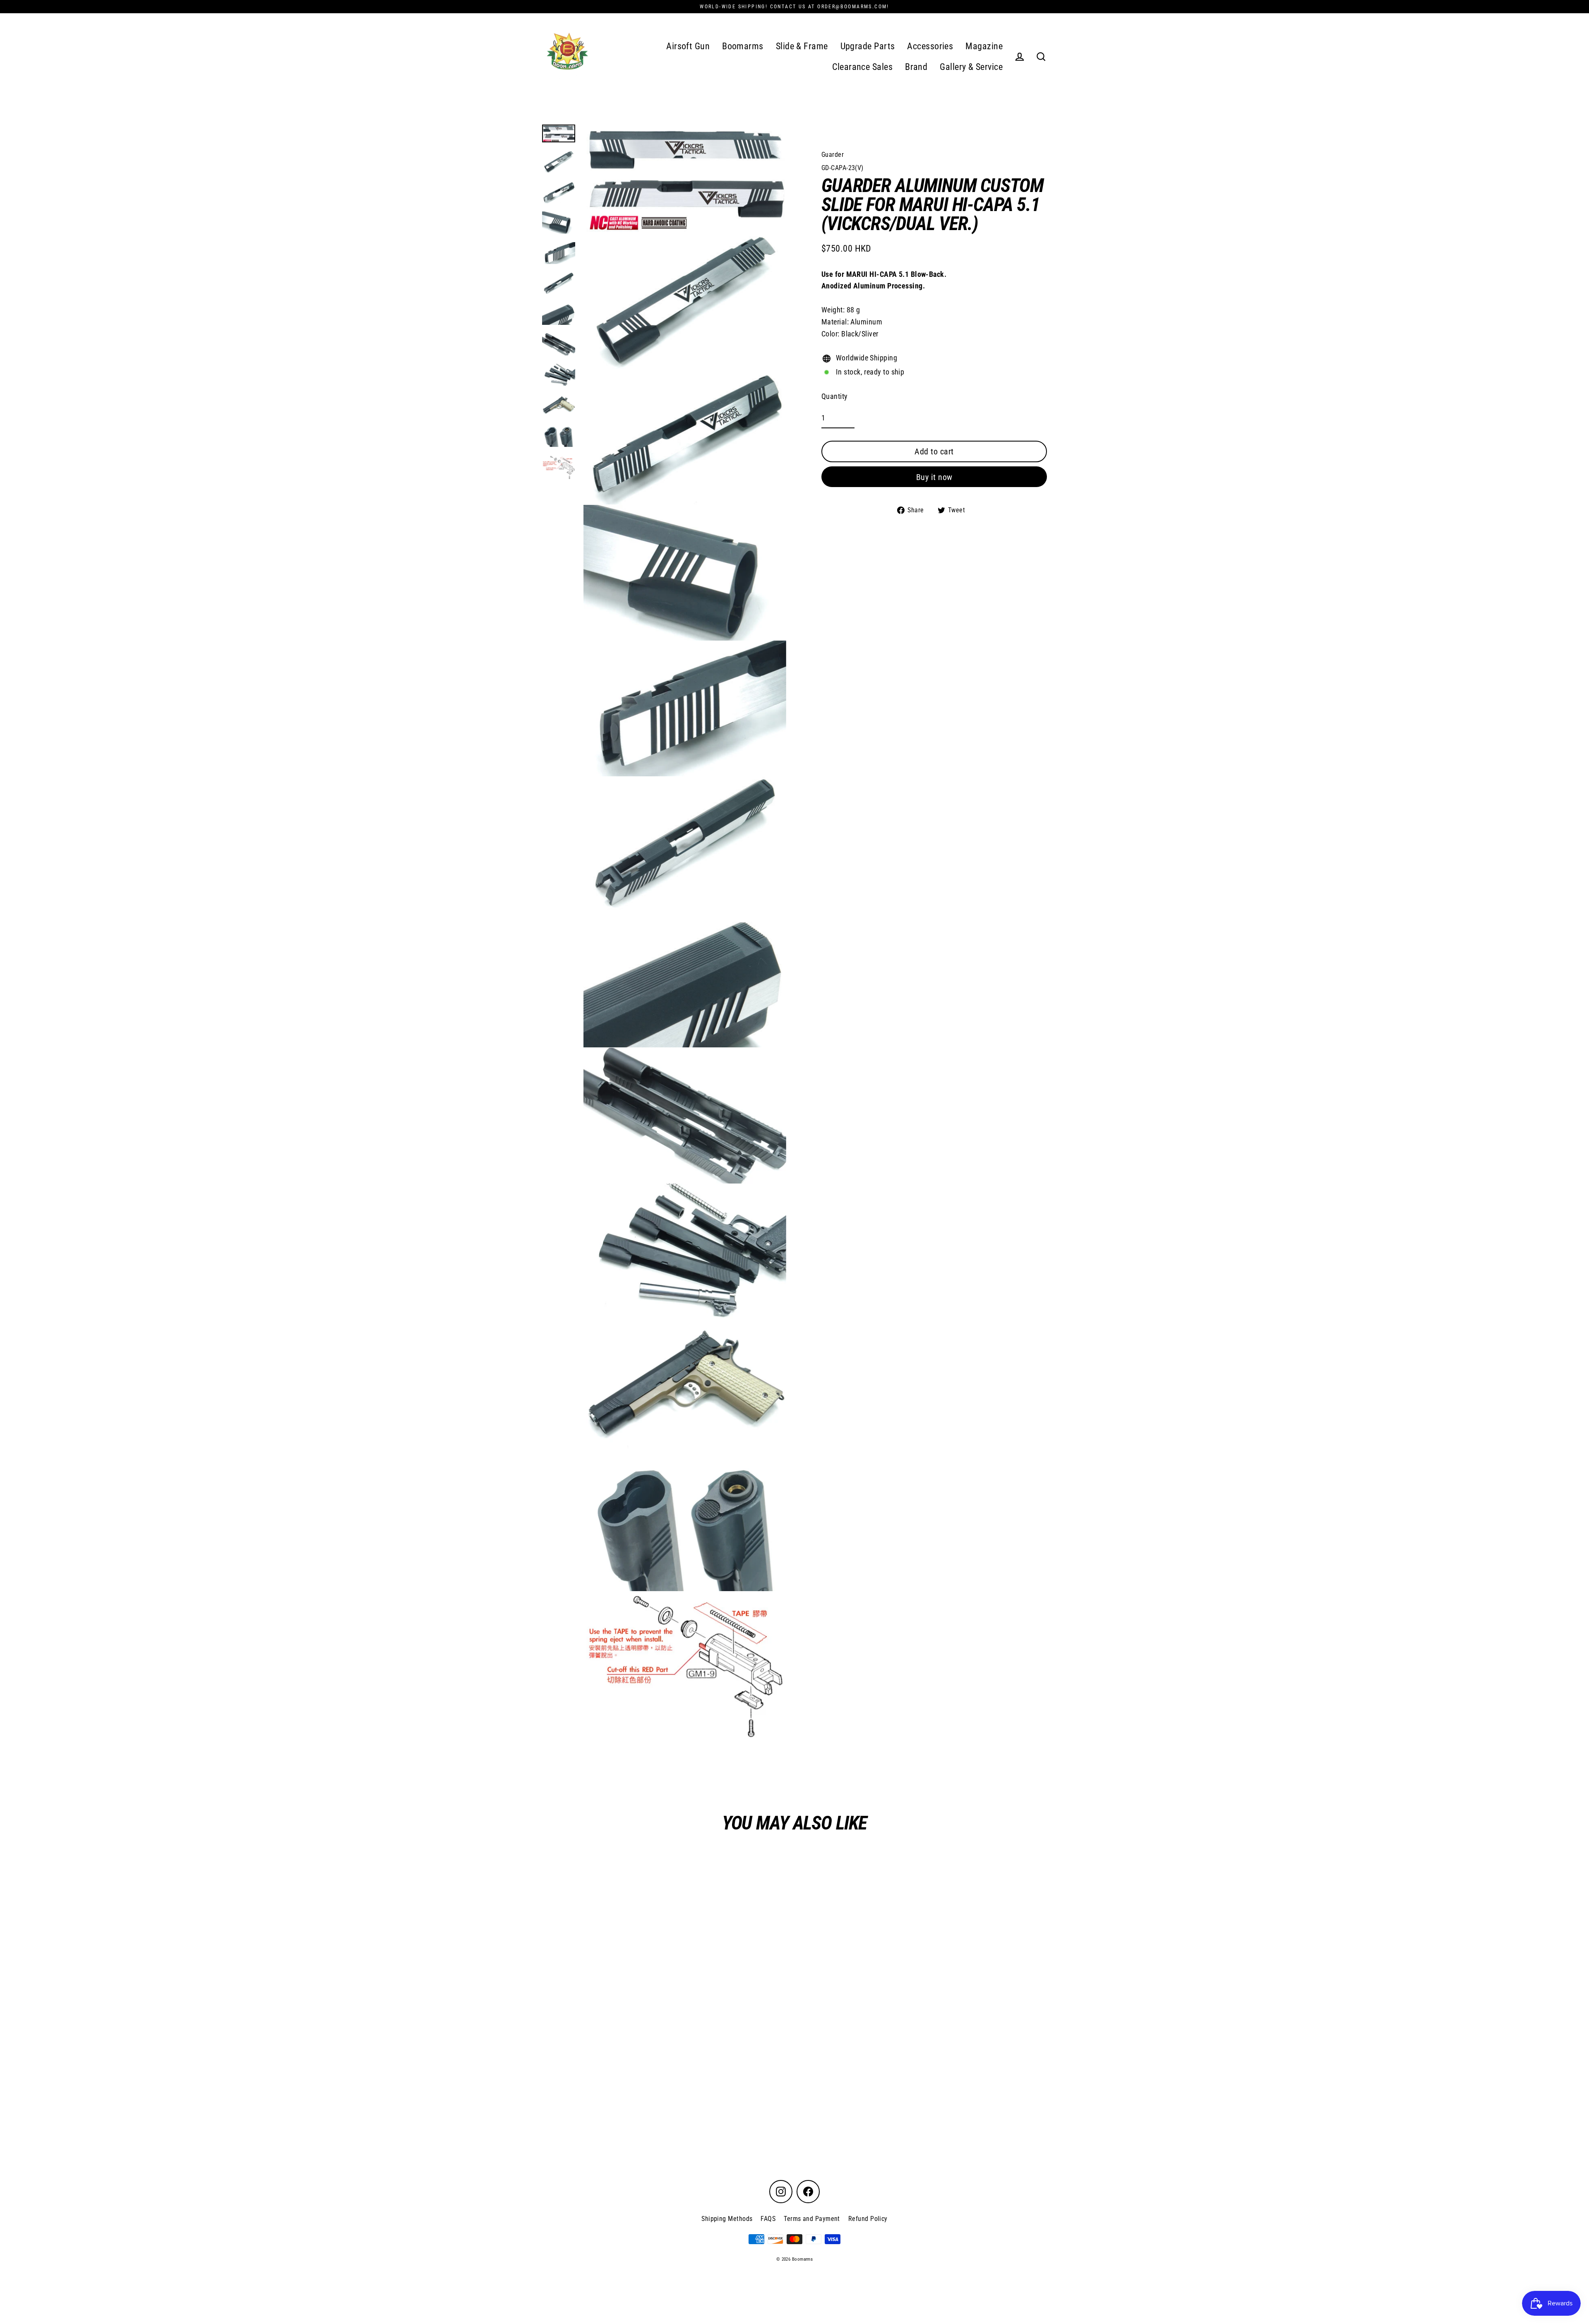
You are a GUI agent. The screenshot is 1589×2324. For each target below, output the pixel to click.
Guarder (833, 155)
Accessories (930, 46)
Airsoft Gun (688, 46)
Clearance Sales (862, 67)
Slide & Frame (802, 46)
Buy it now (934, 477)
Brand (916, 67)
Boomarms (743, 46)
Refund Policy (868, 2219)
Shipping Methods (727, 2219)
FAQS (768, 2219)
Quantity (835, 396)
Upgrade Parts (868, 46)
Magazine (984, 46)
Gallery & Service (971, 67)
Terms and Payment (812, 2219)
